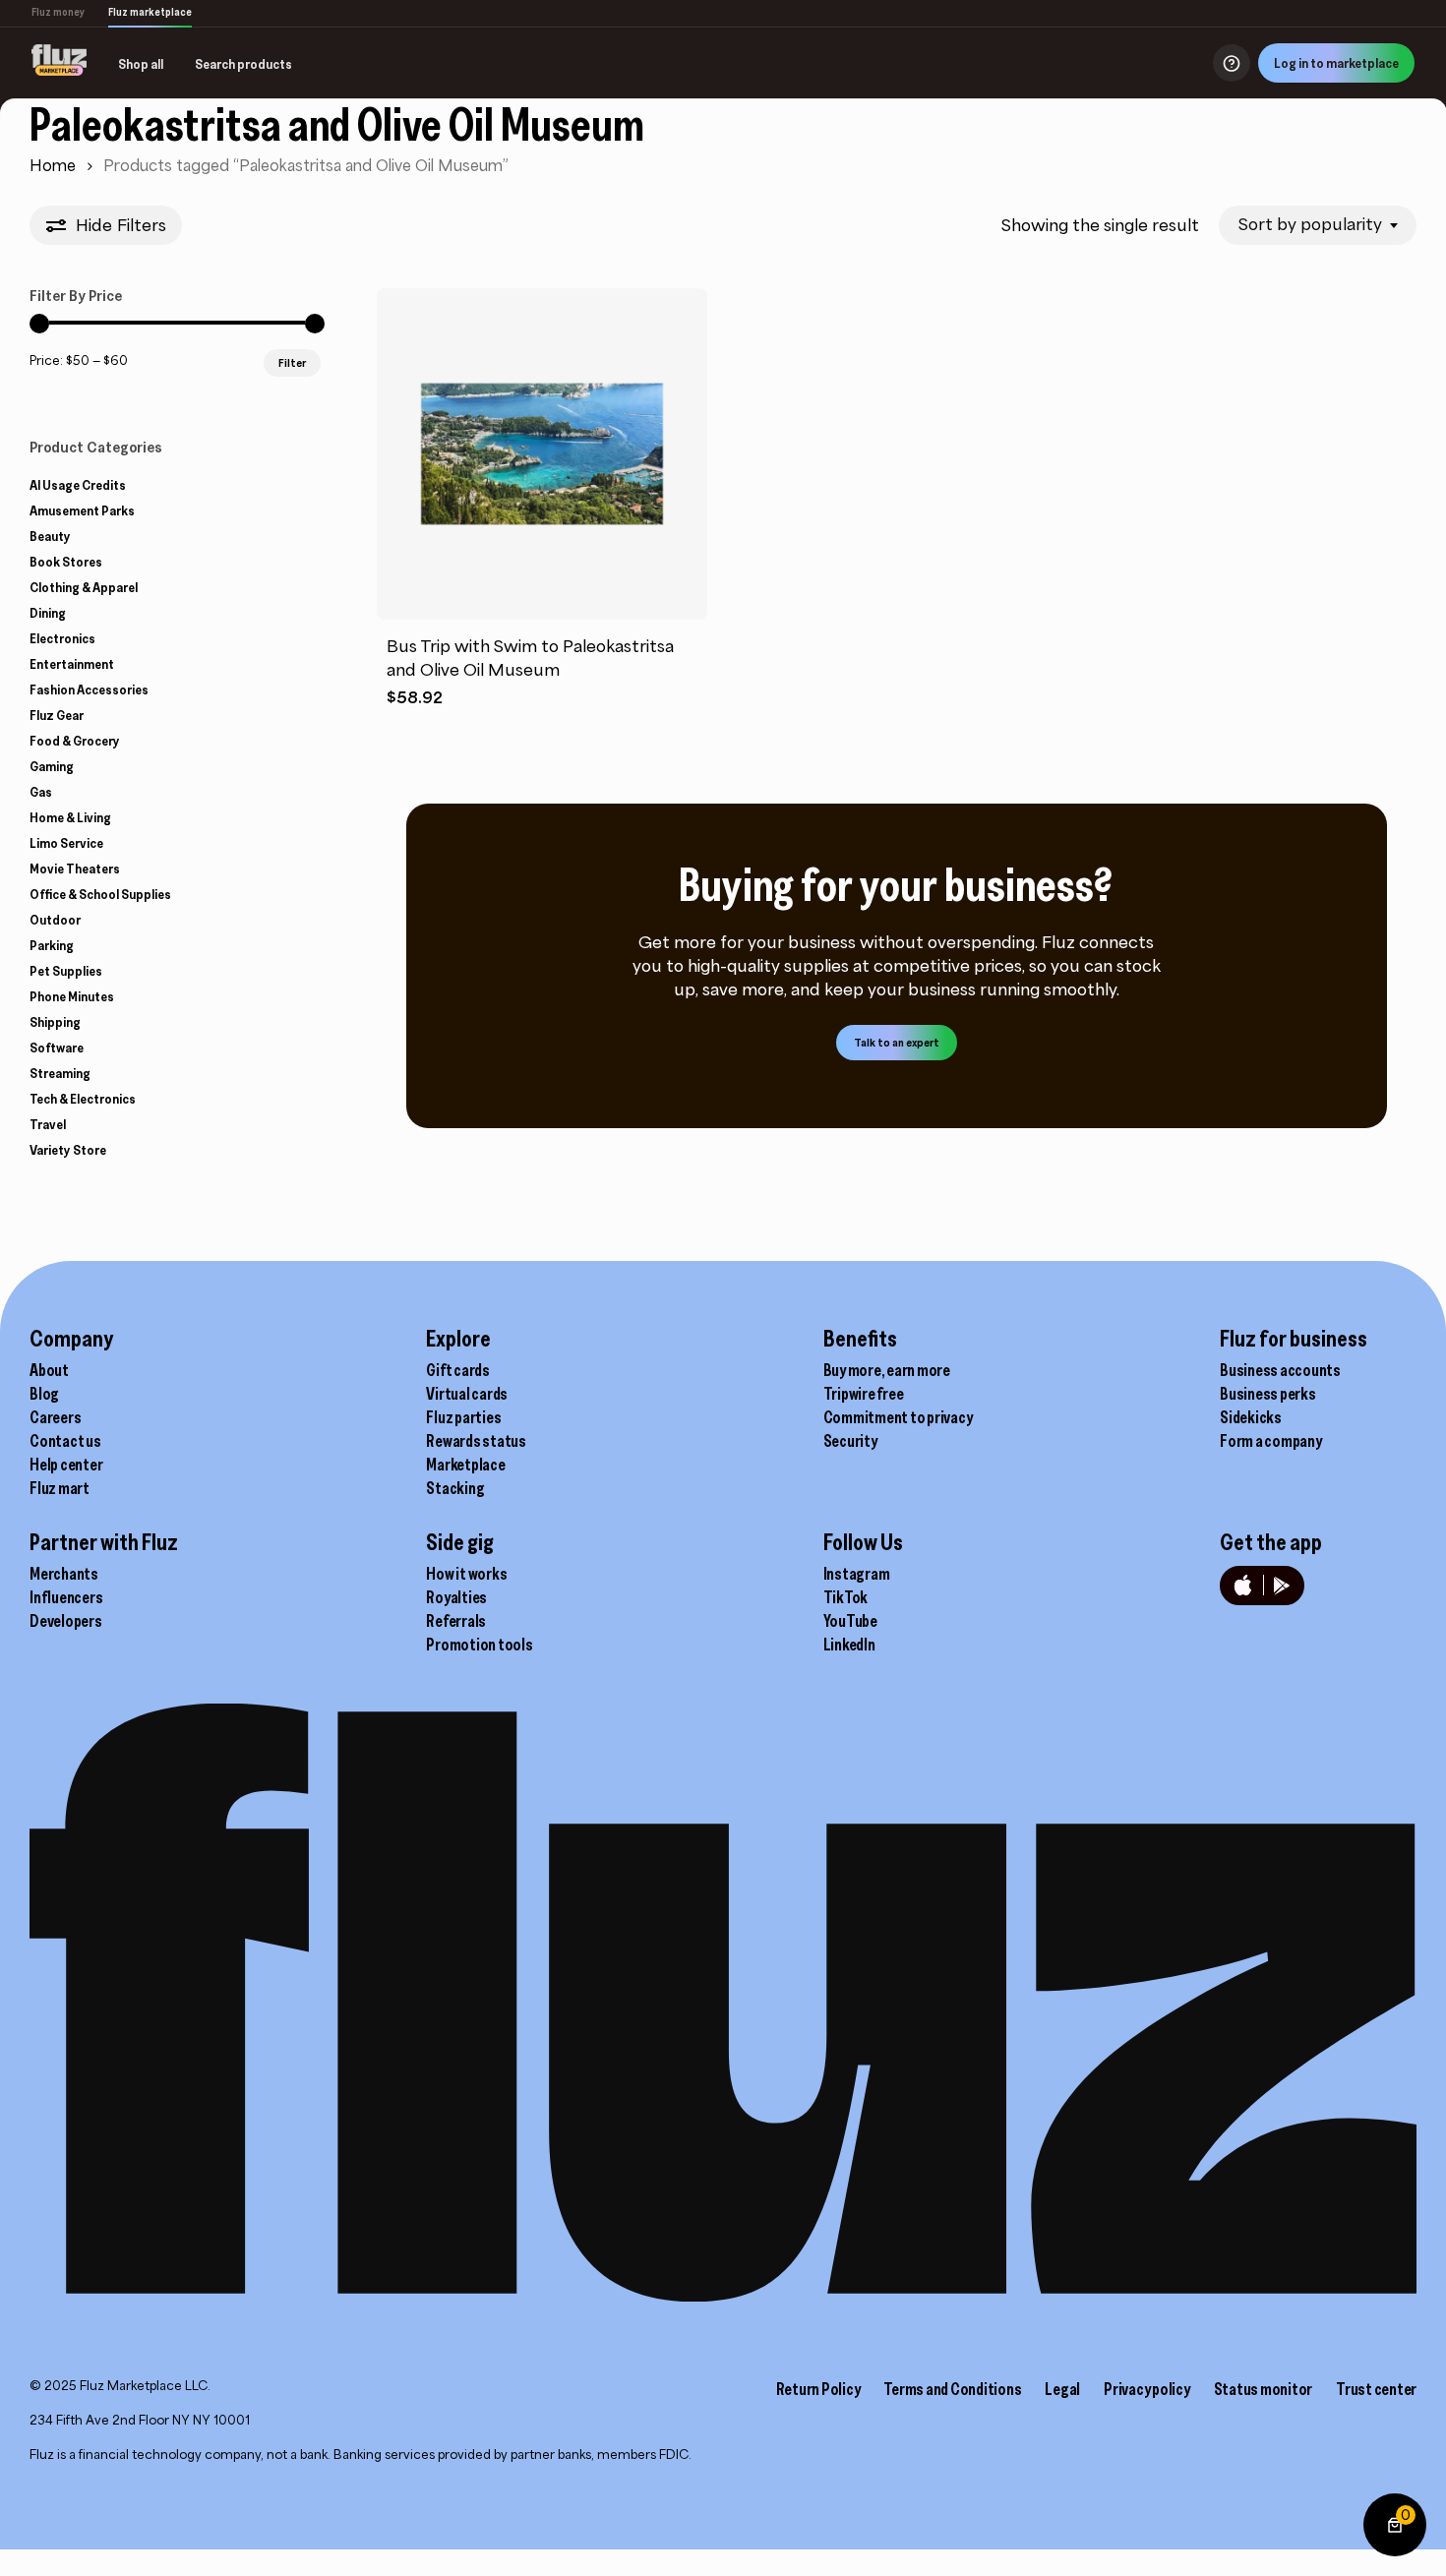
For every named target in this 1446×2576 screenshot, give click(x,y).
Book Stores (66, 562)
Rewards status (476, 1441)
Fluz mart (60, 1488)
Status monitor (1264, 2389)
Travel (48, 1124)
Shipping (55, 1022)
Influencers (66, 1597)
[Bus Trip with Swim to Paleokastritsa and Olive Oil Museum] (542, 454)
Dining (48, 613)
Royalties (456, 1597)
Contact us (65, 1441)
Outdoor (55, 920)
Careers (55, 1417)
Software (57, 1048)
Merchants (64, 1574)
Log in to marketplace (1336, 63)
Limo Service (66, 843)
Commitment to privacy (898, 1417)
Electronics (62, 638)
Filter (292, 362)
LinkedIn (849, 1645)
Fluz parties (463, 1417)
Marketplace (465, 1465)
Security (850, 1441)
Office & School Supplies (100, 894)
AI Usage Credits (78, 485)
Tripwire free (864, 1394)
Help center (66, 1465)
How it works (466, 1574)
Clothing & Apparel (84, 587)
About (49, 1370)
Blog (44, 1394)
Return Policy (818, 2389)
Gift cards (458, 1370)
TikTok (846, 1597)
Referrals (456, 1621)
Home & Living (70, 817)
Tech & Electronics (83, 1099)
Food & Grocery (75, 741)
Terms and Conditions (952, 2389)
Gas (41, 792)
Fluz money (58, 12)
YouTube (850, 1621)
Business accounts (1280, 1370)
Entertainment (72, 664)
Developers (66, 1621)
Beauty (50, 536)
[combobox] (1318, 225)
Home (53, 166)
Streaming (60, 1073)
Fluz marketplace (150, 12)
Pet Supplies (66, 971)
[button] (897, 1043)
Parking (52, 945)
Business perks (1268, 1394)
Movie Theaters (75, 869)
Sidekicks (1251, 1417)
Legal (1062, 2389)
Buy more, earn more (887, 1370)
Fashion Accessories (89, 689)
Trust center (1376, 2389)
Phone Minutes (72, 996)
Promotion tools (479, 1645)
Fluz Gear (57, 715)
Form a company (1271, 1441)
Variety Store (68, 1150)
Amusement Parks (82, 510)
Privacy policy (1147, 2389)
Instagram (857, 1574)
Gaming (52, 766)
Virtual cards (467, 1394)
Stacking (455, 1488)
